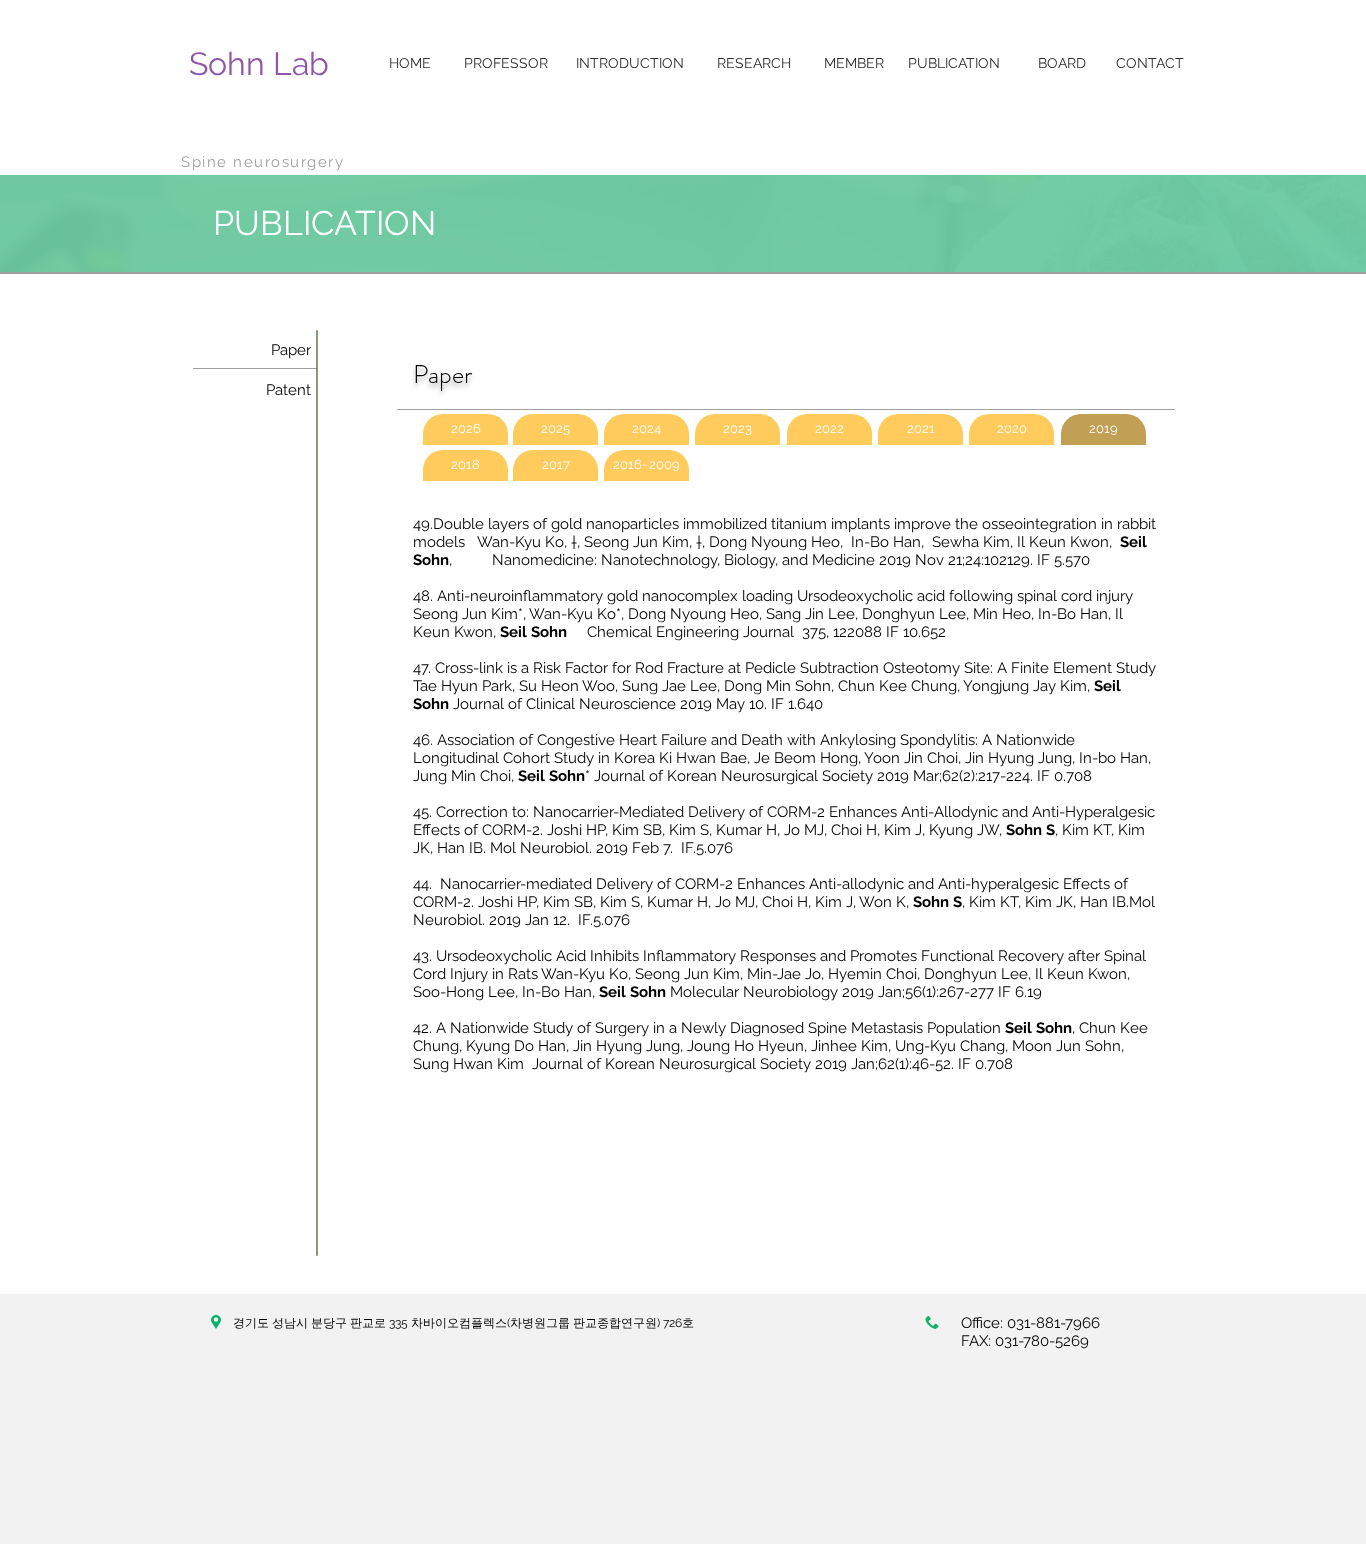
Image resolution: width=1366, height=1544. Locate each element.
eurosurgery (294, 162)
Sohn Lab (259, 63)
